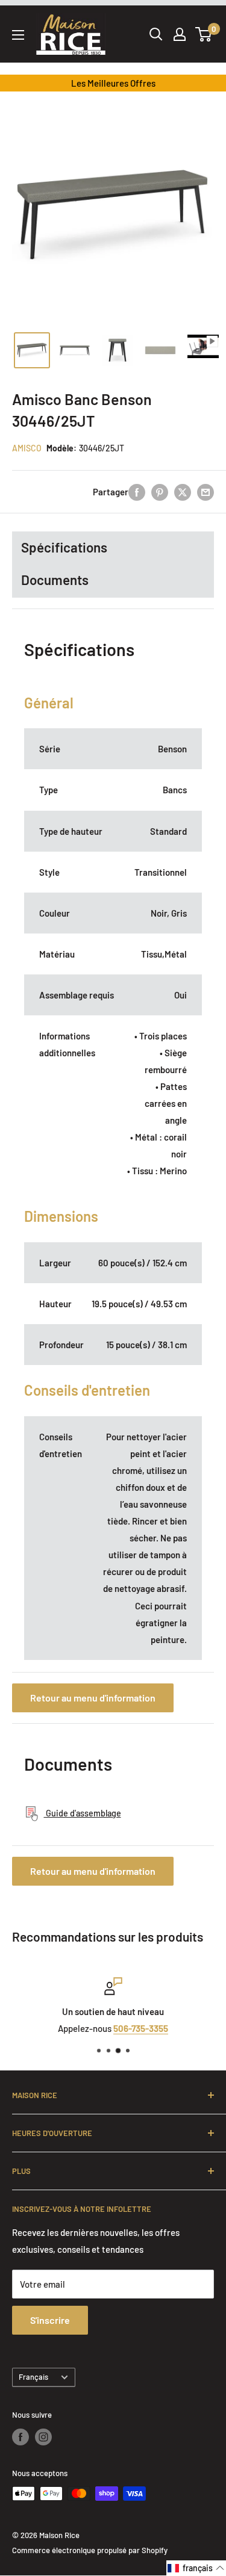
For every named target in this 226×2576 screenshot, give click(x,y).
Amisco (27, 448)
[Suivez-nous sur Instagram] (43, 2437)
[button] (196, 2568)
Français (33, 2377)
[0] (204, 34)
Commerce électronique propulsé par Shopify (90, 2550)
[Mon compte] (180, 34)
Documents (55, 580)
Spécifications (64, 547)
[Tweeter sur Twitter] (183, 492)
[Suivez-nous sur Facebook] (20, 2437)
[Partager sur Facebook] (137, 492)
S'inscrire (50, 2320)
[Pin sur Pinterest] (160, 492)
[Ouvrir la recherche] (156, 34)
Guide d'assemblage (83, 1813)
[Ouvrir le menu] (18, 35)
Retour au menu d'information (93, 1698)
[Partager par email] (206, 492)
